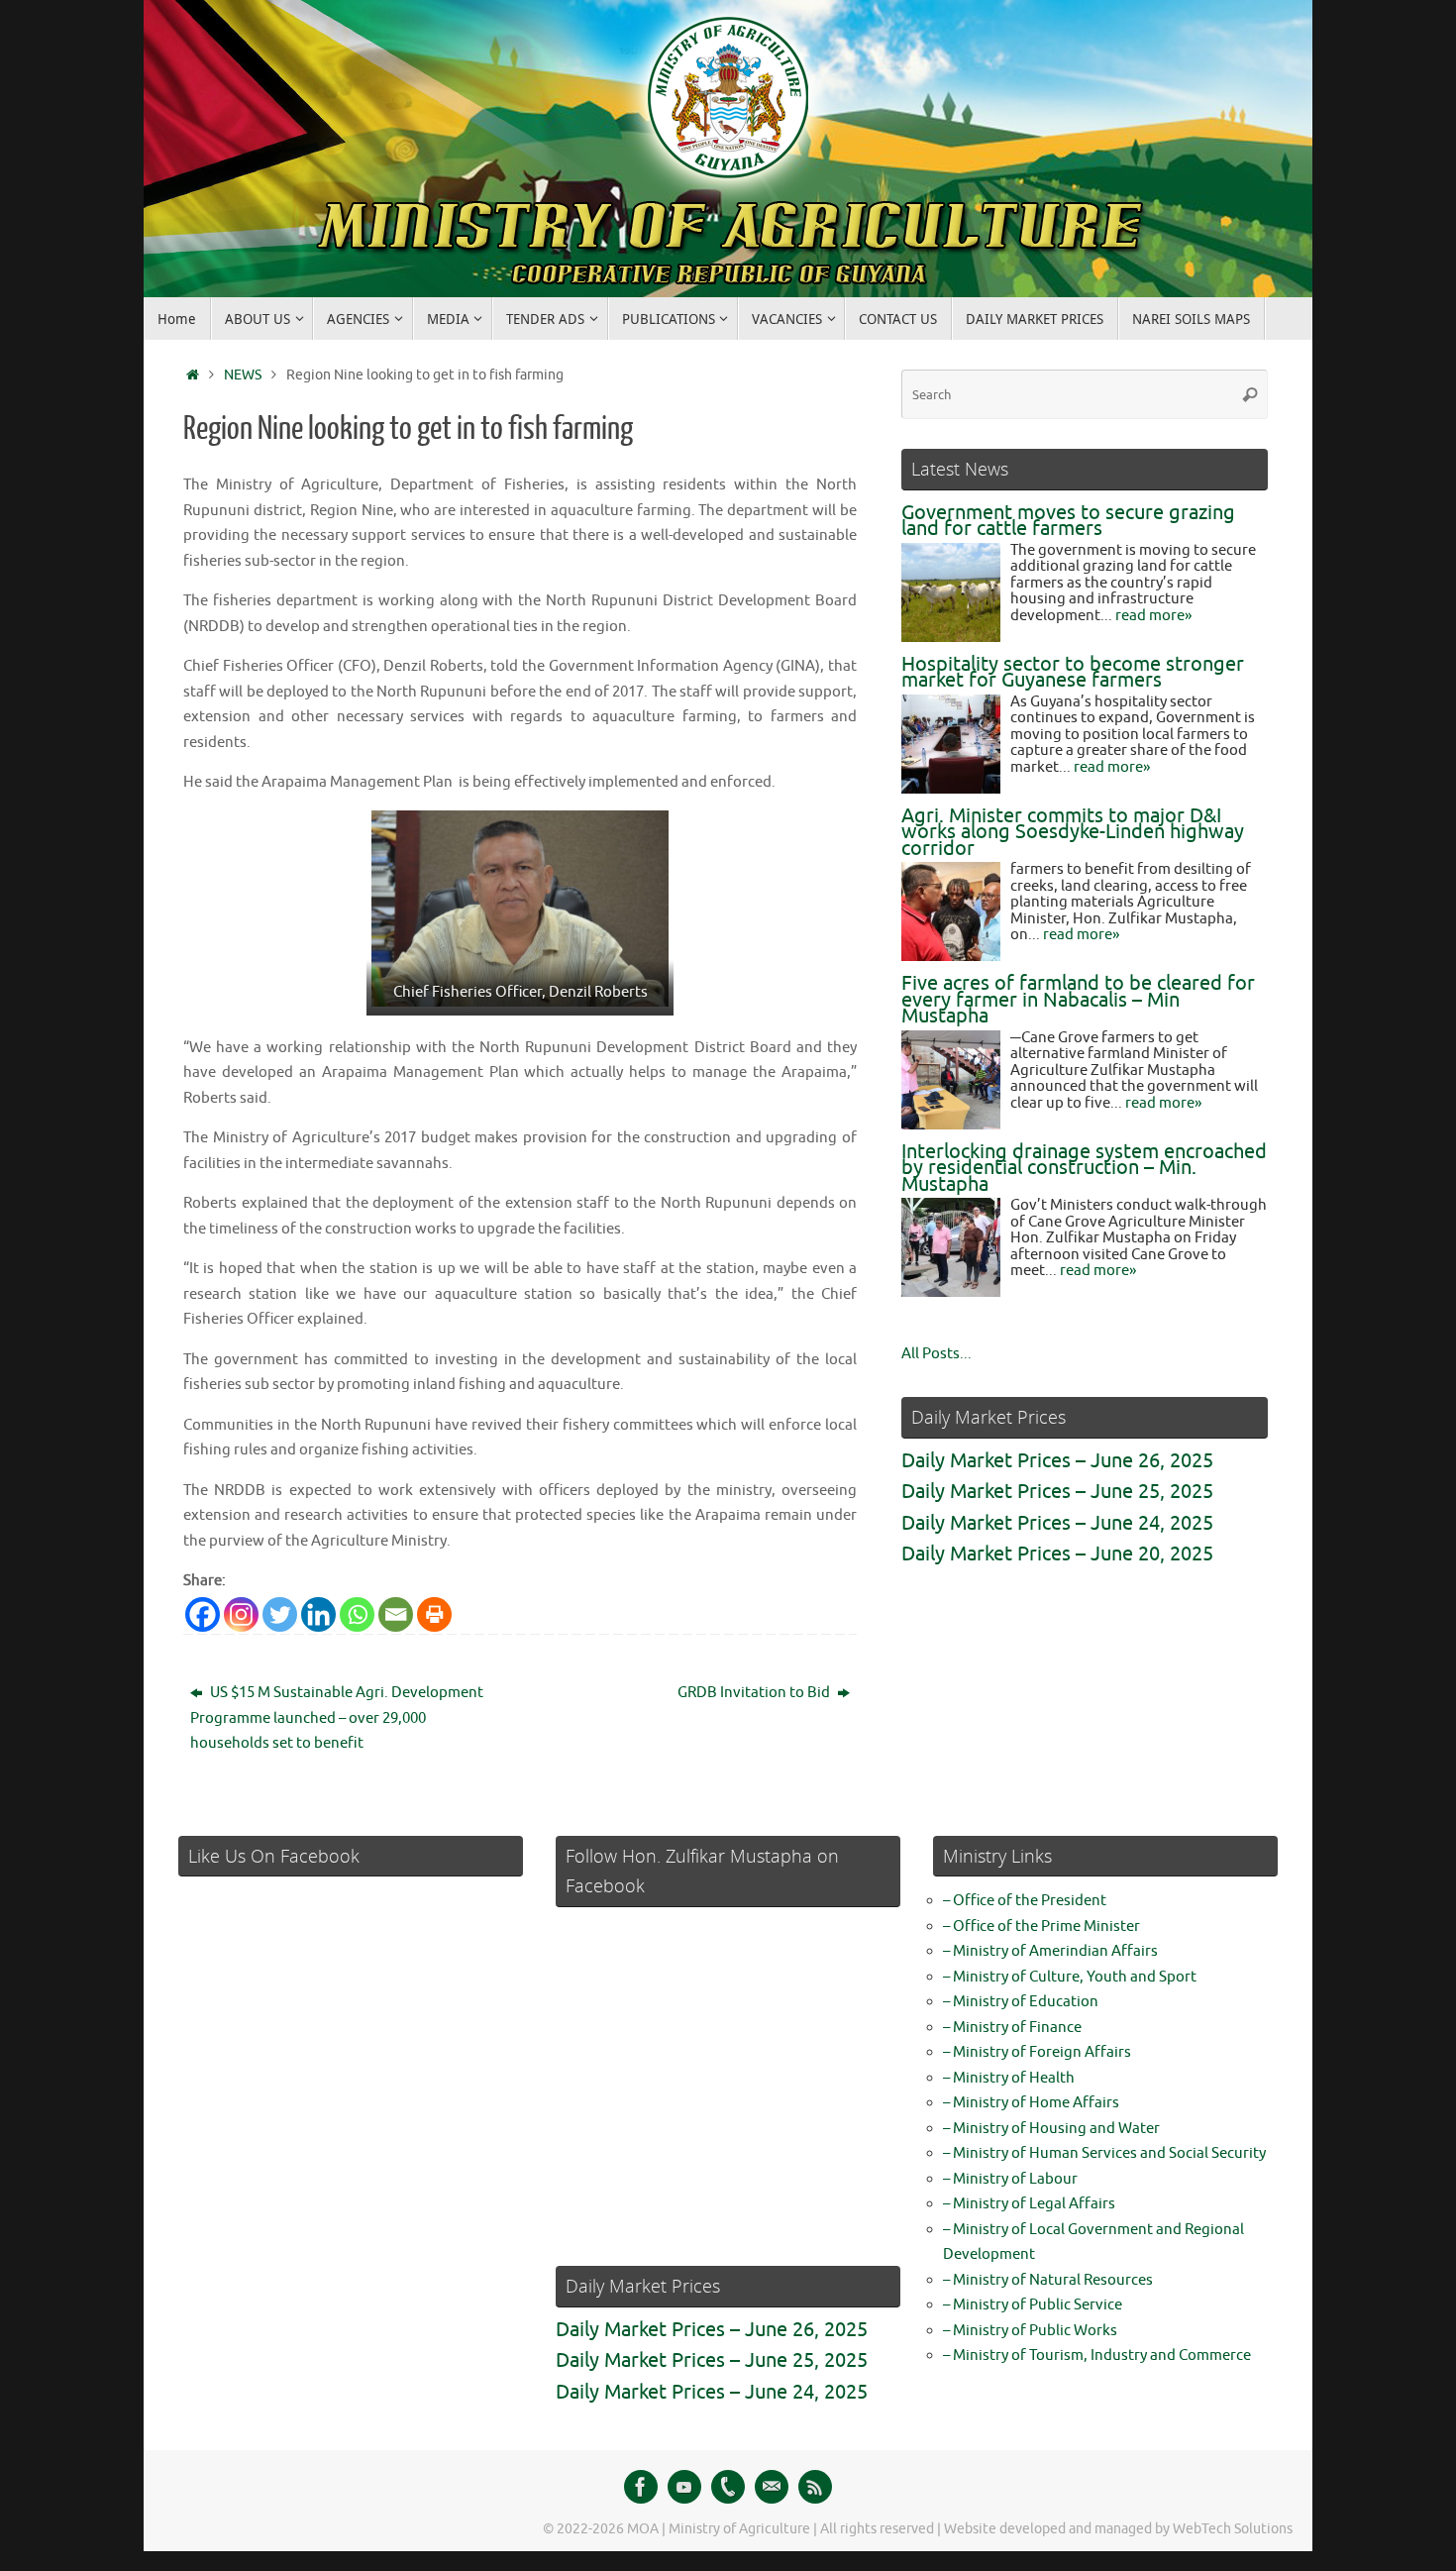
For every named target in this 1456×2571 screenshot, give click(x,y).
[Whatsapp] (357, 1614)
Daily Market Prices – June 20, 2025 (1057, 1554)
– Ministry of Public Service (1033, 2305)
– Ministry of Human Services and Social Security (1104, 2153)
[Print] (434, 1614)
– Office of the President (1025, 1901)
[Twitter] (280, 1614)
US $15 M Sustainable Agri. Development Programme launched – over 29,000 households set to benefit (337, 1718)
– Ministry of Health (1009, 2078)
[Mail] (772, 2487)
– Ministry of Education (1021, 2002)
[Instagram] (241, 1614)
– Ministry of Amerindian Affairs (1050, 1951)
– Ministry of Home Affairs (1031, 2103)
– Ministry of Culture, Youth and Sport (1070, 1977)
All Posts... (936, 1354)
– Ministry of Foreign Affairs (1037, 2052)
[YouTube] (684, 2487)
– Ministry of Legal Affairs (1029, 2204)
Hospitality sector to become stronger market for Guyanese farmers (1073, 673)
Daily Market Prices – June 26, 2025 (1057, 1461)
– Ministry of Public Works (1030, 2331)
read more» (1153, 616)
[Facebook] (203, 1614)
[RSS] (815, 2487)
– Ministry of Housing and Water (1051, 2129)
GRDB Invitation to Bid (755, 1693)
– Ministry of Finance (1012, 2028)
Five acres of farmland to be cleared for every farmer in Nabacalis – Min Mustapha (1078, 1000)
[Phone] (728, 2487)
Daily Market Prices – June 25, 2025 (1057, 1492)
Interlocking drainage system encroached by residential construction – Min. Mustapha (1084, 1168)
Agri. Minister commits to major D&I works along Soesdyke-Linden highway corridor (1073, 832)
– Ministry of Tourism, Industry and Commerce (1097, 2356)
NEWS (243, 375)
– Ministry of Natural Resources (1048, 2280)
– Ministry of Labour (1010, 2179)
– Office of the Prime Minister (1041, 1927)
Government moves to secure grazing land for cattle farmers (1068, 521)
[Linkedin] (318, 1614)
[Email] (396, 1614)
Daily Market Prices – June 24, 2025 (1057, 1523)
